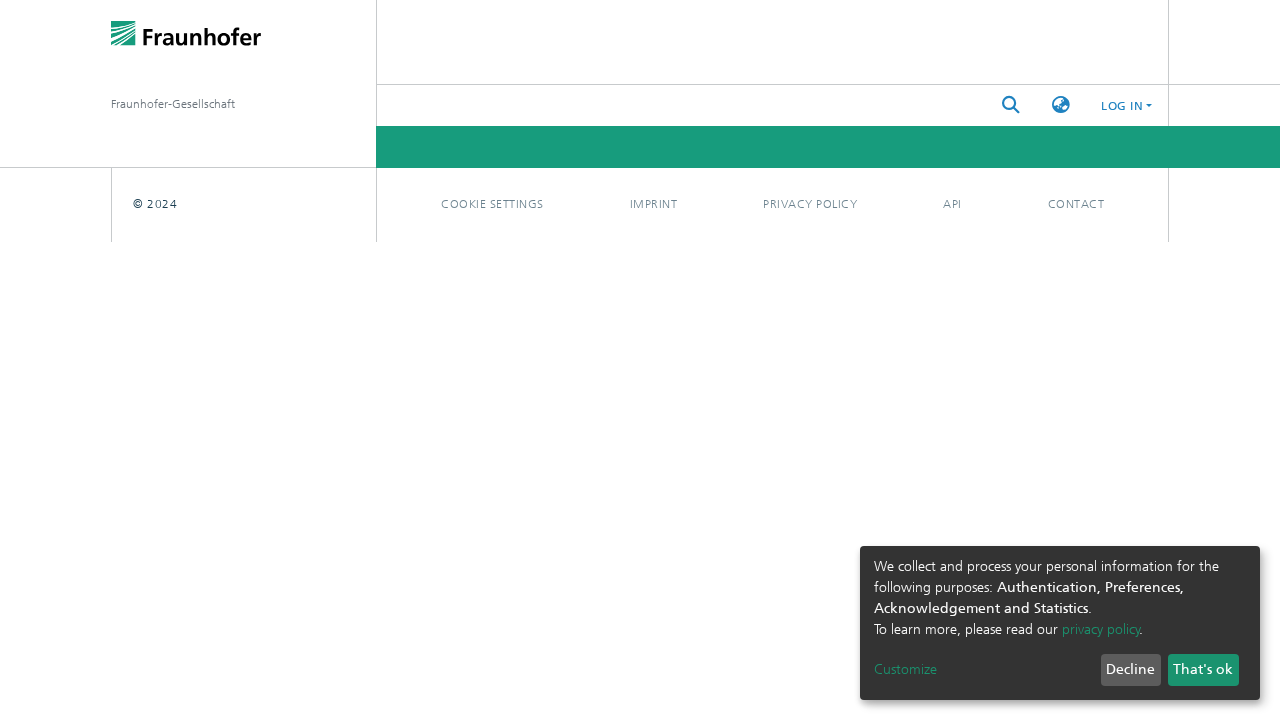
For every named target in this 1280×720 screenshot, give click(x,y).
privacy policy (1101, 629)
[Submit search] (1011, 105)
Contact (1076, 204)
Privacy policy (810, 204)
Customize (905, 669)
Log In (1122, 106)
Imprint (654, 204)
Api (952, 204)
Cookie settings (492, 204)
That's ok (1203, 669)
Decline (1130, 669)
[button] (1061, 105)
